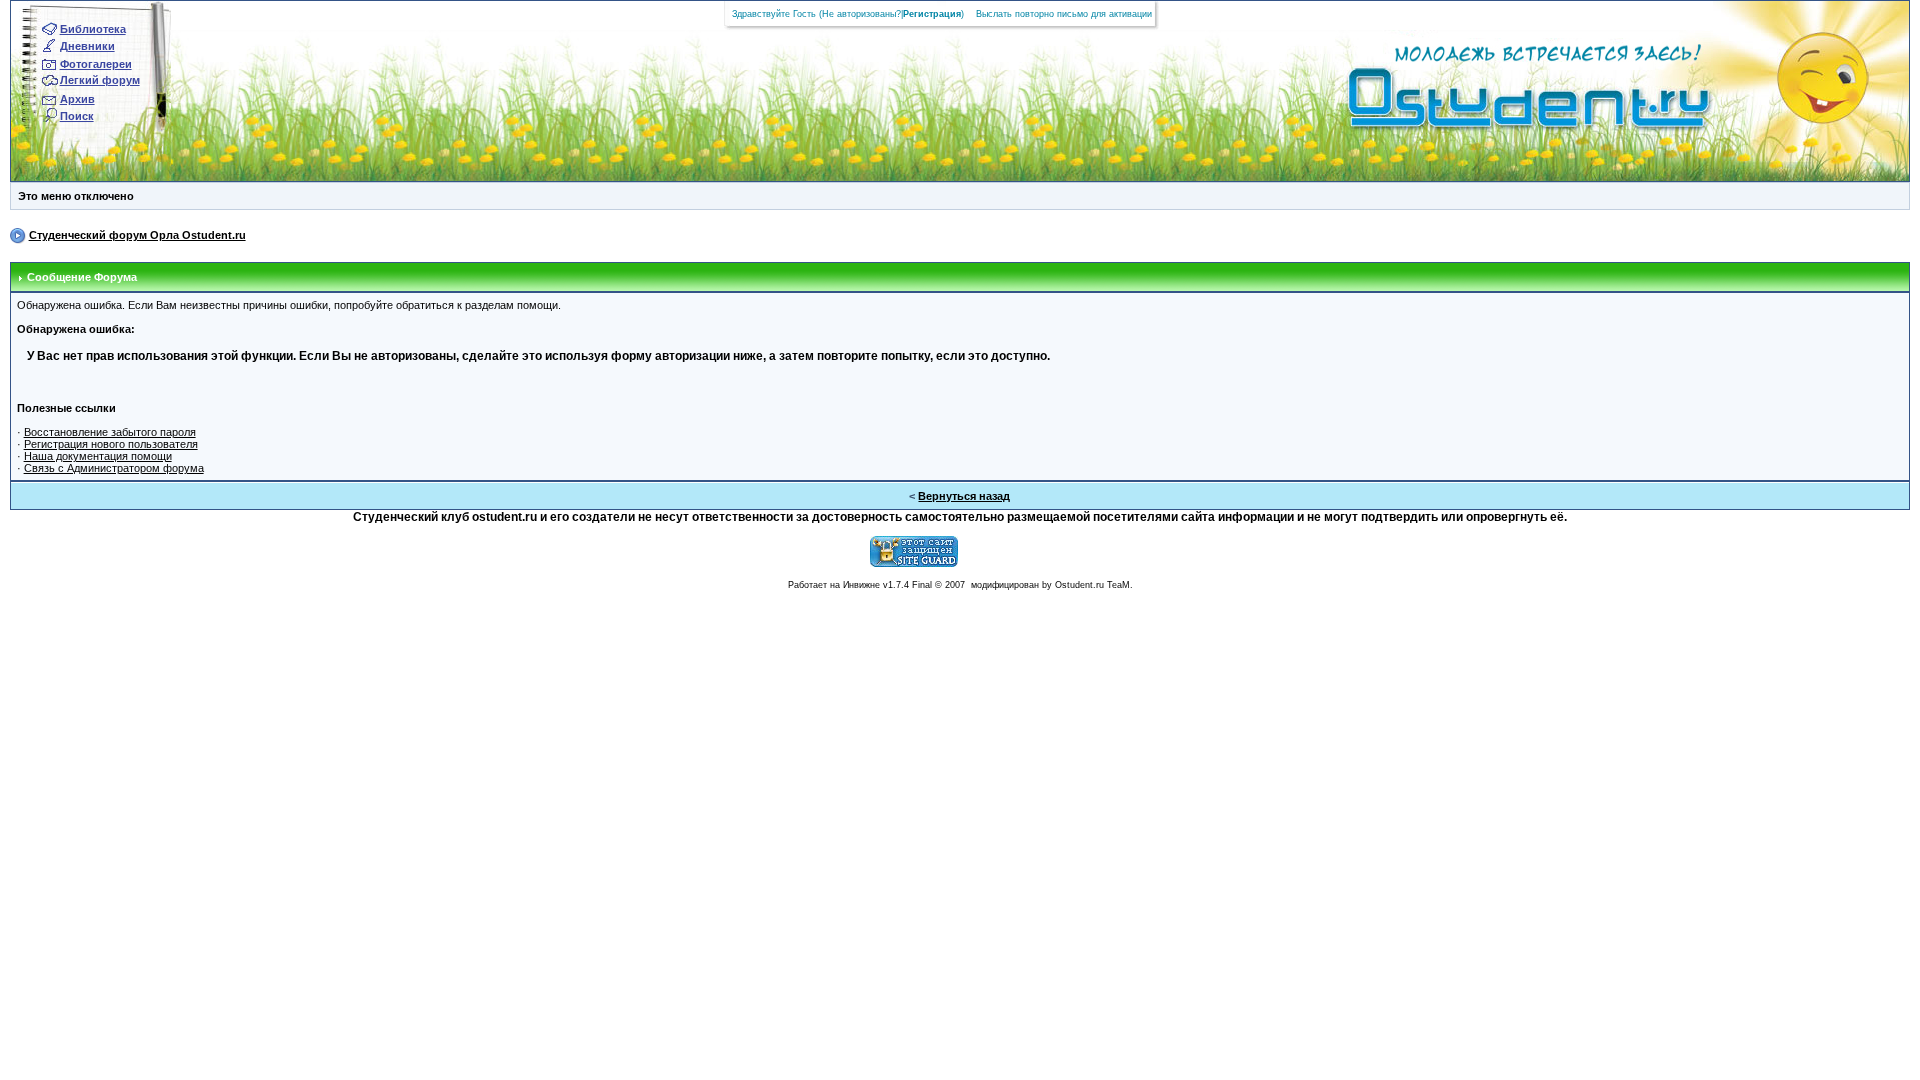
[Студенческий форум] (1495, 104)
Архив (77, 99)
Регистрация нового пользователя (111, 444)
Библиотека (93, 29)
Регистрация (932, 14)
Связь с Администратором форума (114, 468)
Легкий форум (100, 80)
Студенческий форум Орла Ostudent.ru (137, 235)
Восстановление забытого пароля (110, 432)
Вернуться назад (964, 496)
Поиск (77, 116)
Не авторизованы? (861, 14)
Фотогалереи (96, 64)
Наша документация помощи (98, 456)
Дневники (87, 46)
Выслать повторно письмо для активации (1064, 14)
